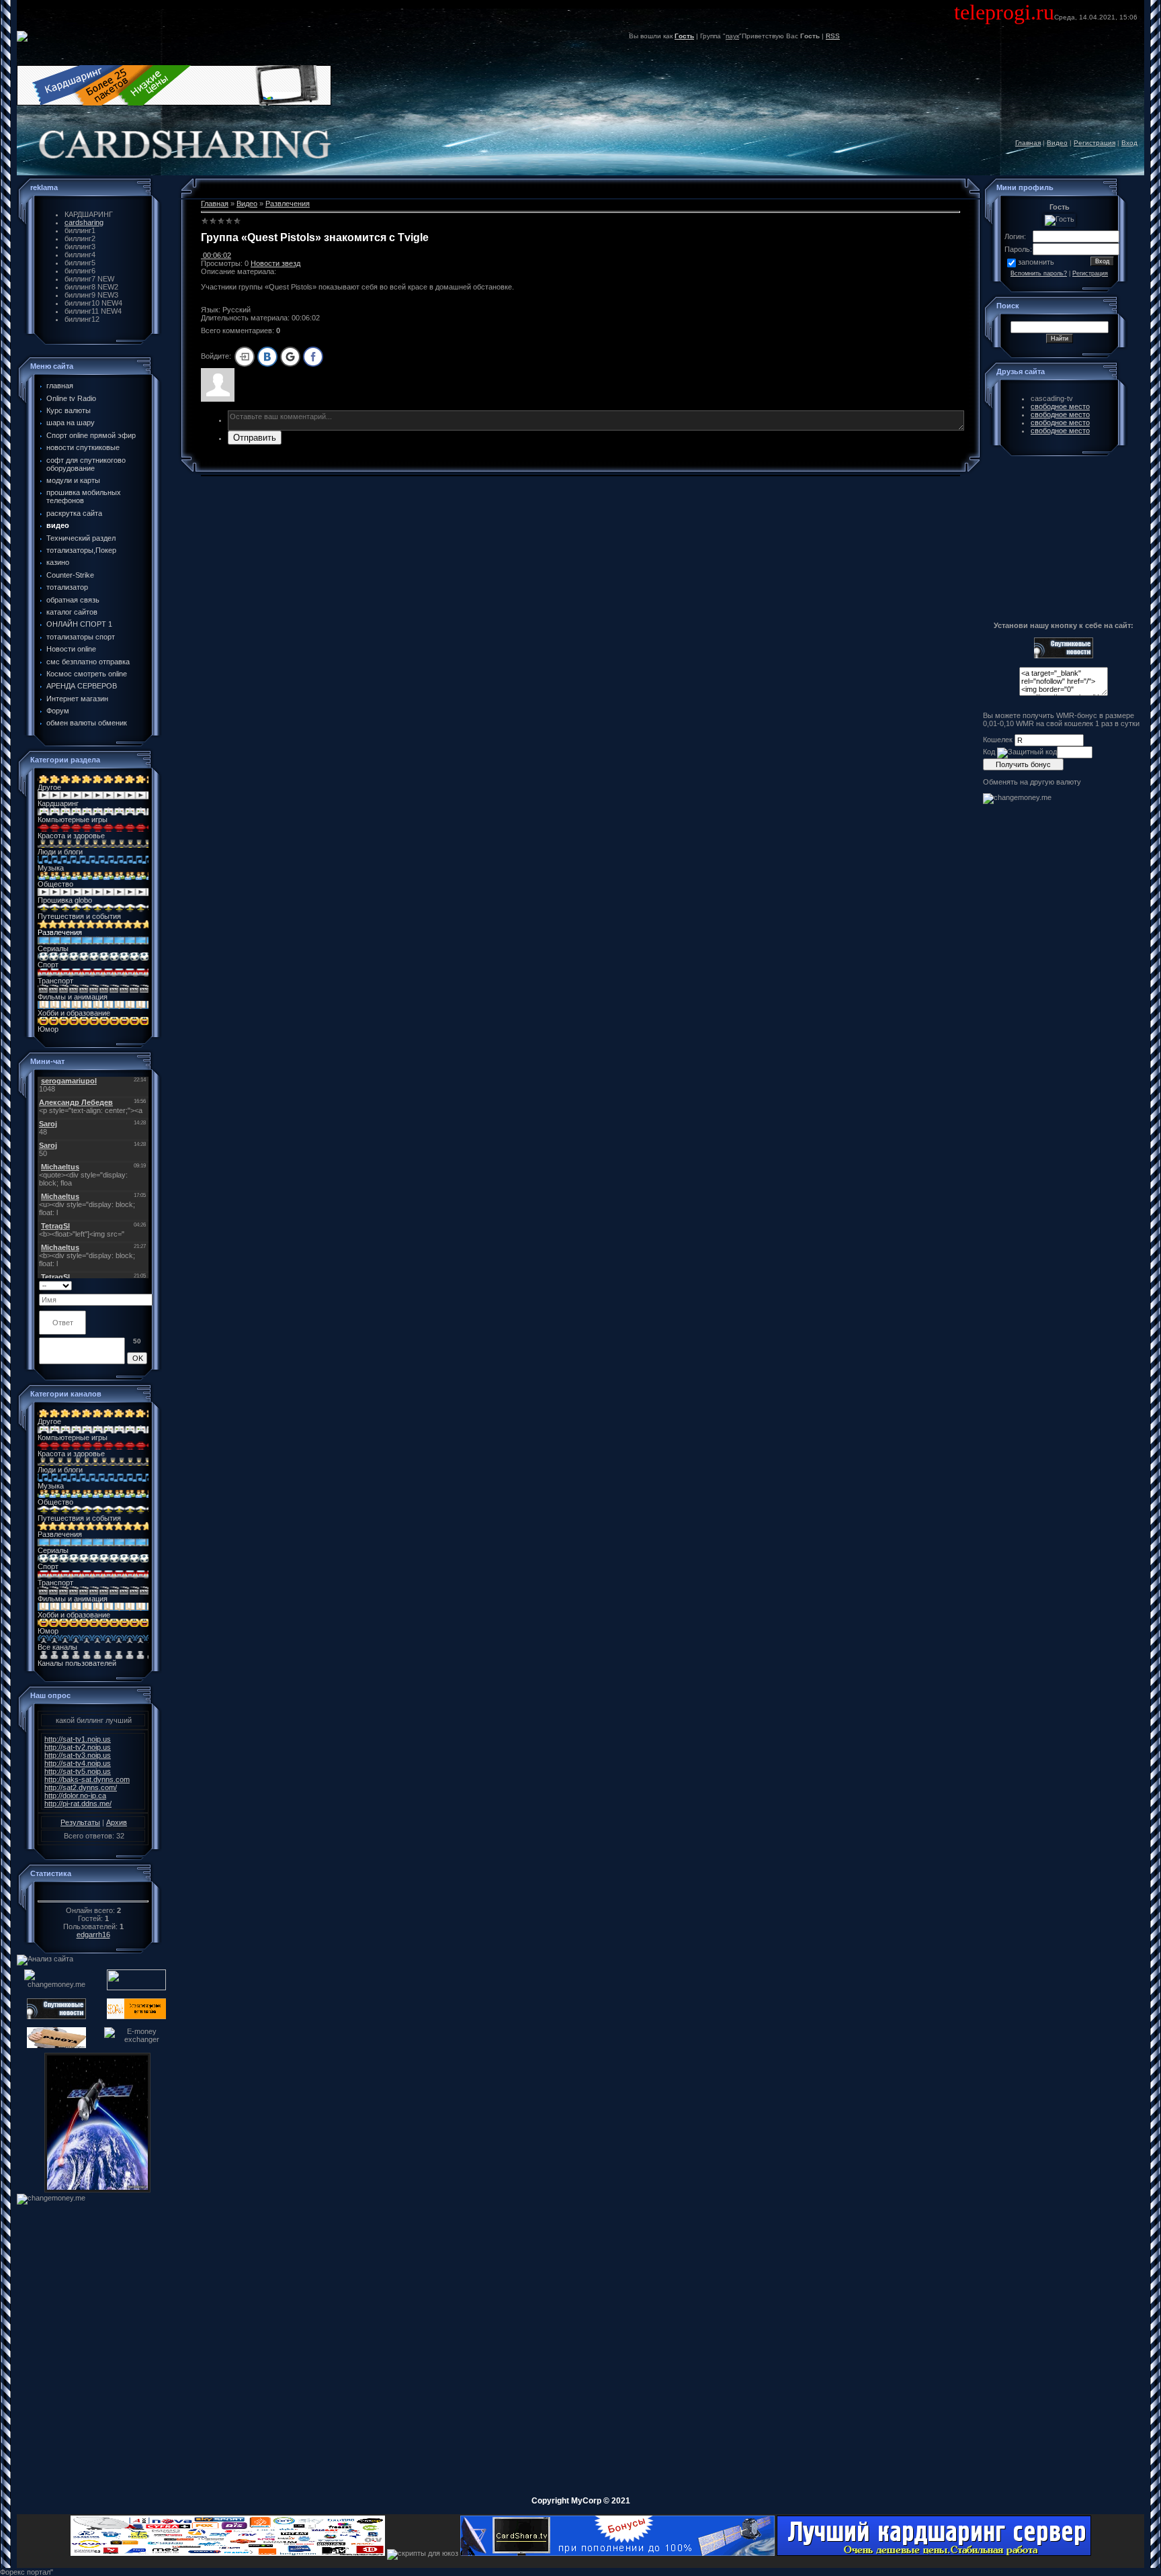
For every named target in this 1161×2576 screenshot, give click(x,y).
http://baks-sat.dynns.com (87, 1779)
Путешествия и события (79, 916)
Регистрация (1094, 143)
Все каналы (57, 1647)
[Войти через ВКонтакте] (267, 357)
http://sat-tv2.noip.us (78, 1747)
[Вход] (245, 357)
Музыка (51, 868)
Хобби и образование (74, 1013)
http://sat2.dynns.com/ (81, 1787)
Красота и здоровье (71, 836)
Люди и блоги (60, 852)
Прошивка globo (65, 900)
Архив (117, 1822)
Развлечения (60, 932)
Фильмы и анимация (73, 997)
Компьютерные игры (73, 819)
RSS (833, 36)
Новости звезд (275, 263)
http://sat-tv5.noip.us (78, 1771)
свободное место (1060, 406)
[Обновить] (143, 1285)
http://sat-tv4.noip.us (78, 1763)
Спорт (48, 965)
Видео (1057, 143)
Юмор (48, 1029)
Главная (1028, 143)
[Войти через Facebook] (313, 357)
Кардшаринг (58, 803)
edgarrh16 (93, 1935)
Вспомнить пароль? (1039, 273)
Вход (1129, 143)
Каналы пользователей (77, 1663)
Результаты (80, 1822)
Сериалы (53, 948)
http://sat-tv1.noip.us (78, 1739)
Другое (49, 787)
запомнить (1036, 262)
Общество (55, 884)
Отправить (255, 438)
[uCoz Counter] (93, 1893)
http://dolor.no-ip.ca (75, 1795)
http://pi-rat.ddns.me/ (78, 1804)
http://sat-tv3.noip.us (78, 1755)
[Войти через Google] (290, 357)
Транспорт (55, 981)
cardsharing (84, 222)
